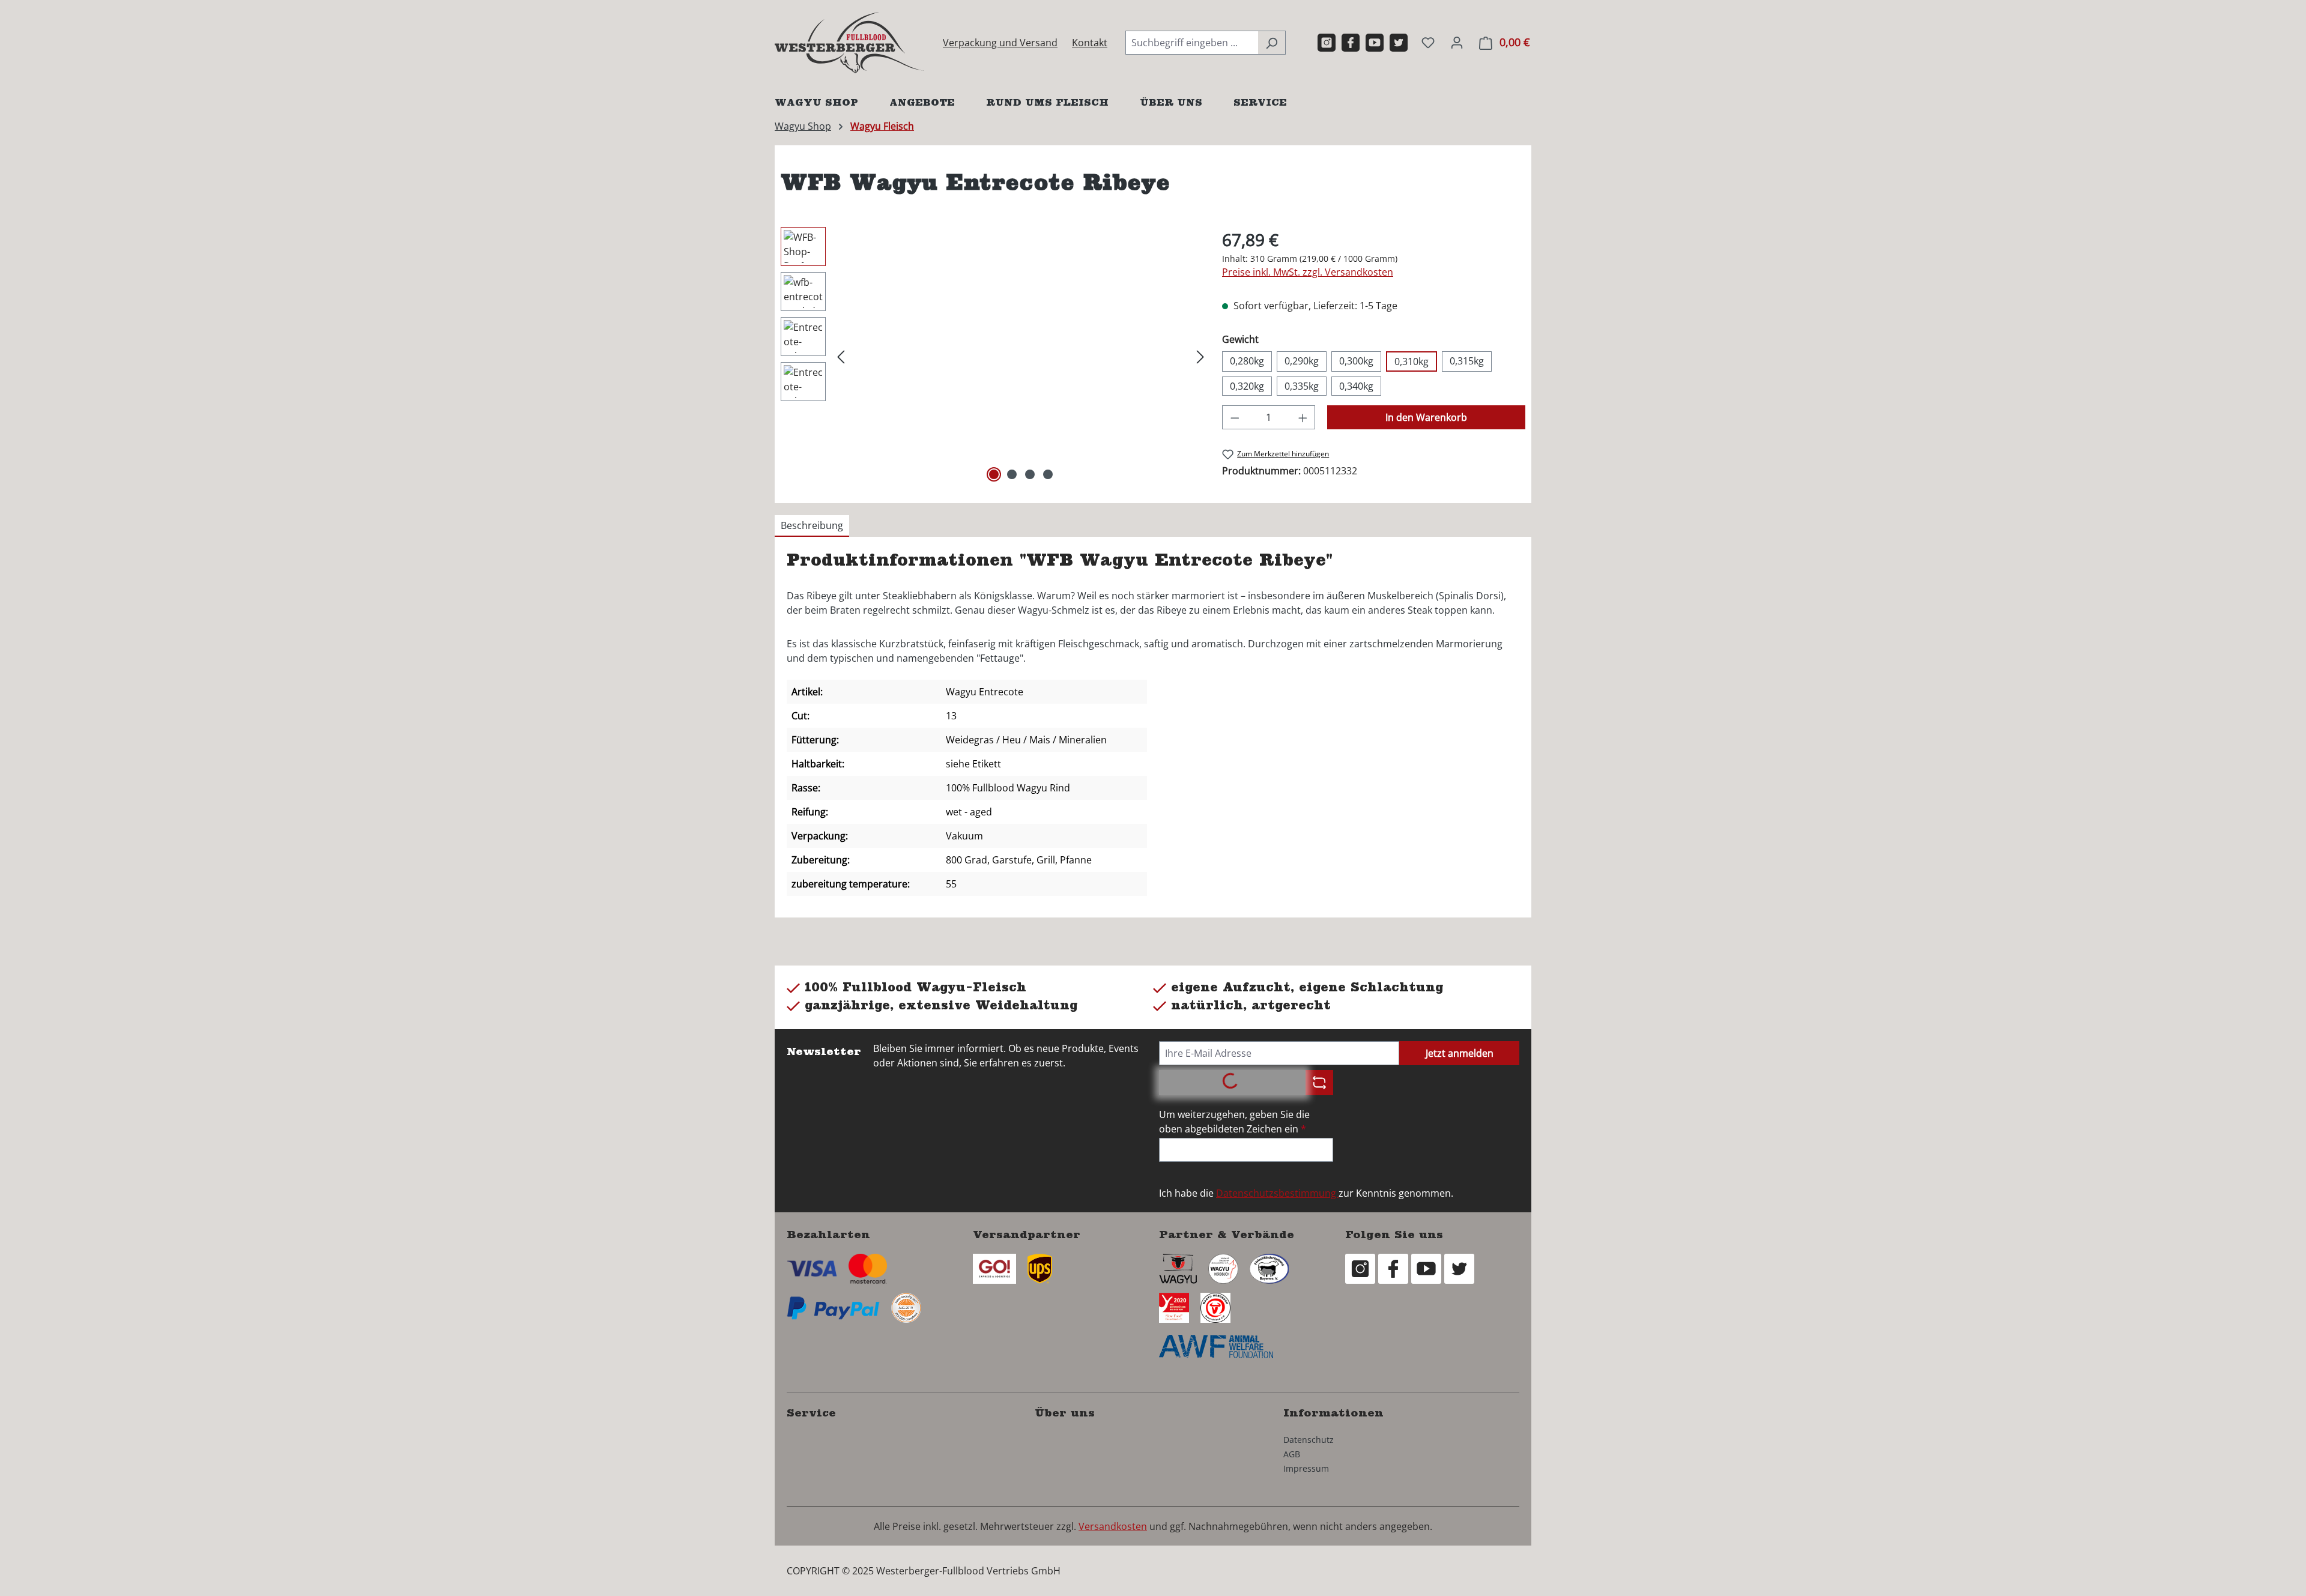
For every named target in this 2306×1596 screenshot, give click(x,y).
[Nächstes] (1200, 356)
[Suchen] (1272, 43)
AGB (1292, 1454)
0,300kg (1356, 361)
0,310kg (1412, 361)
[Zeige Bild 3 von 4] (1030, 474)
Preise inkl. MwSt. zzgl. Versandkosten (1308, 272)
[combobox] (1192, 43)
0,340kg (1356, 386)
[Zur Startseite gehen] (850, 43)
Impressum (1306, 1468)
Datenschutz (1309, 1440)
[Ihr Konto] (1457, 42)
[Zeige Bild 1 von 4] (994, 474)
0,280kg (1247, 361)
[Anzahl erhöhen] (1303, 417)
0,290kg (1302, 361)
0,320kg (1247, 386)
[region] (995, 356)
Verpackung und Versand (1000, 43)
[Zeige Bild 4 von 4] (1048, 474)
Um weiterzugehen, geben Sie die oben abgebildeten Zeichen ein (1234, 1122)
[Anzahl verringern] (1235, 417)
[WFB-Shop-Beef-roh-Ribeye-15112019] (1021, 356)
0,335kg (1302, 386)
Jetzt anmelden (1460, 1053)
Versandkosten (1113, 1526)
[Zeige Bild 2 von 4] (1012, 474)
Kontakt (1090, 43)
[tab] (812, 526)
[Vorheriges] (841, 356)
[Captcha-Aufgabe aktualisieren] (1319, 1083)
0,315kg (1467, 361)
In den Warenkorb (1426, 417)
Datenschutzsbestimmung (1277, 1193)
